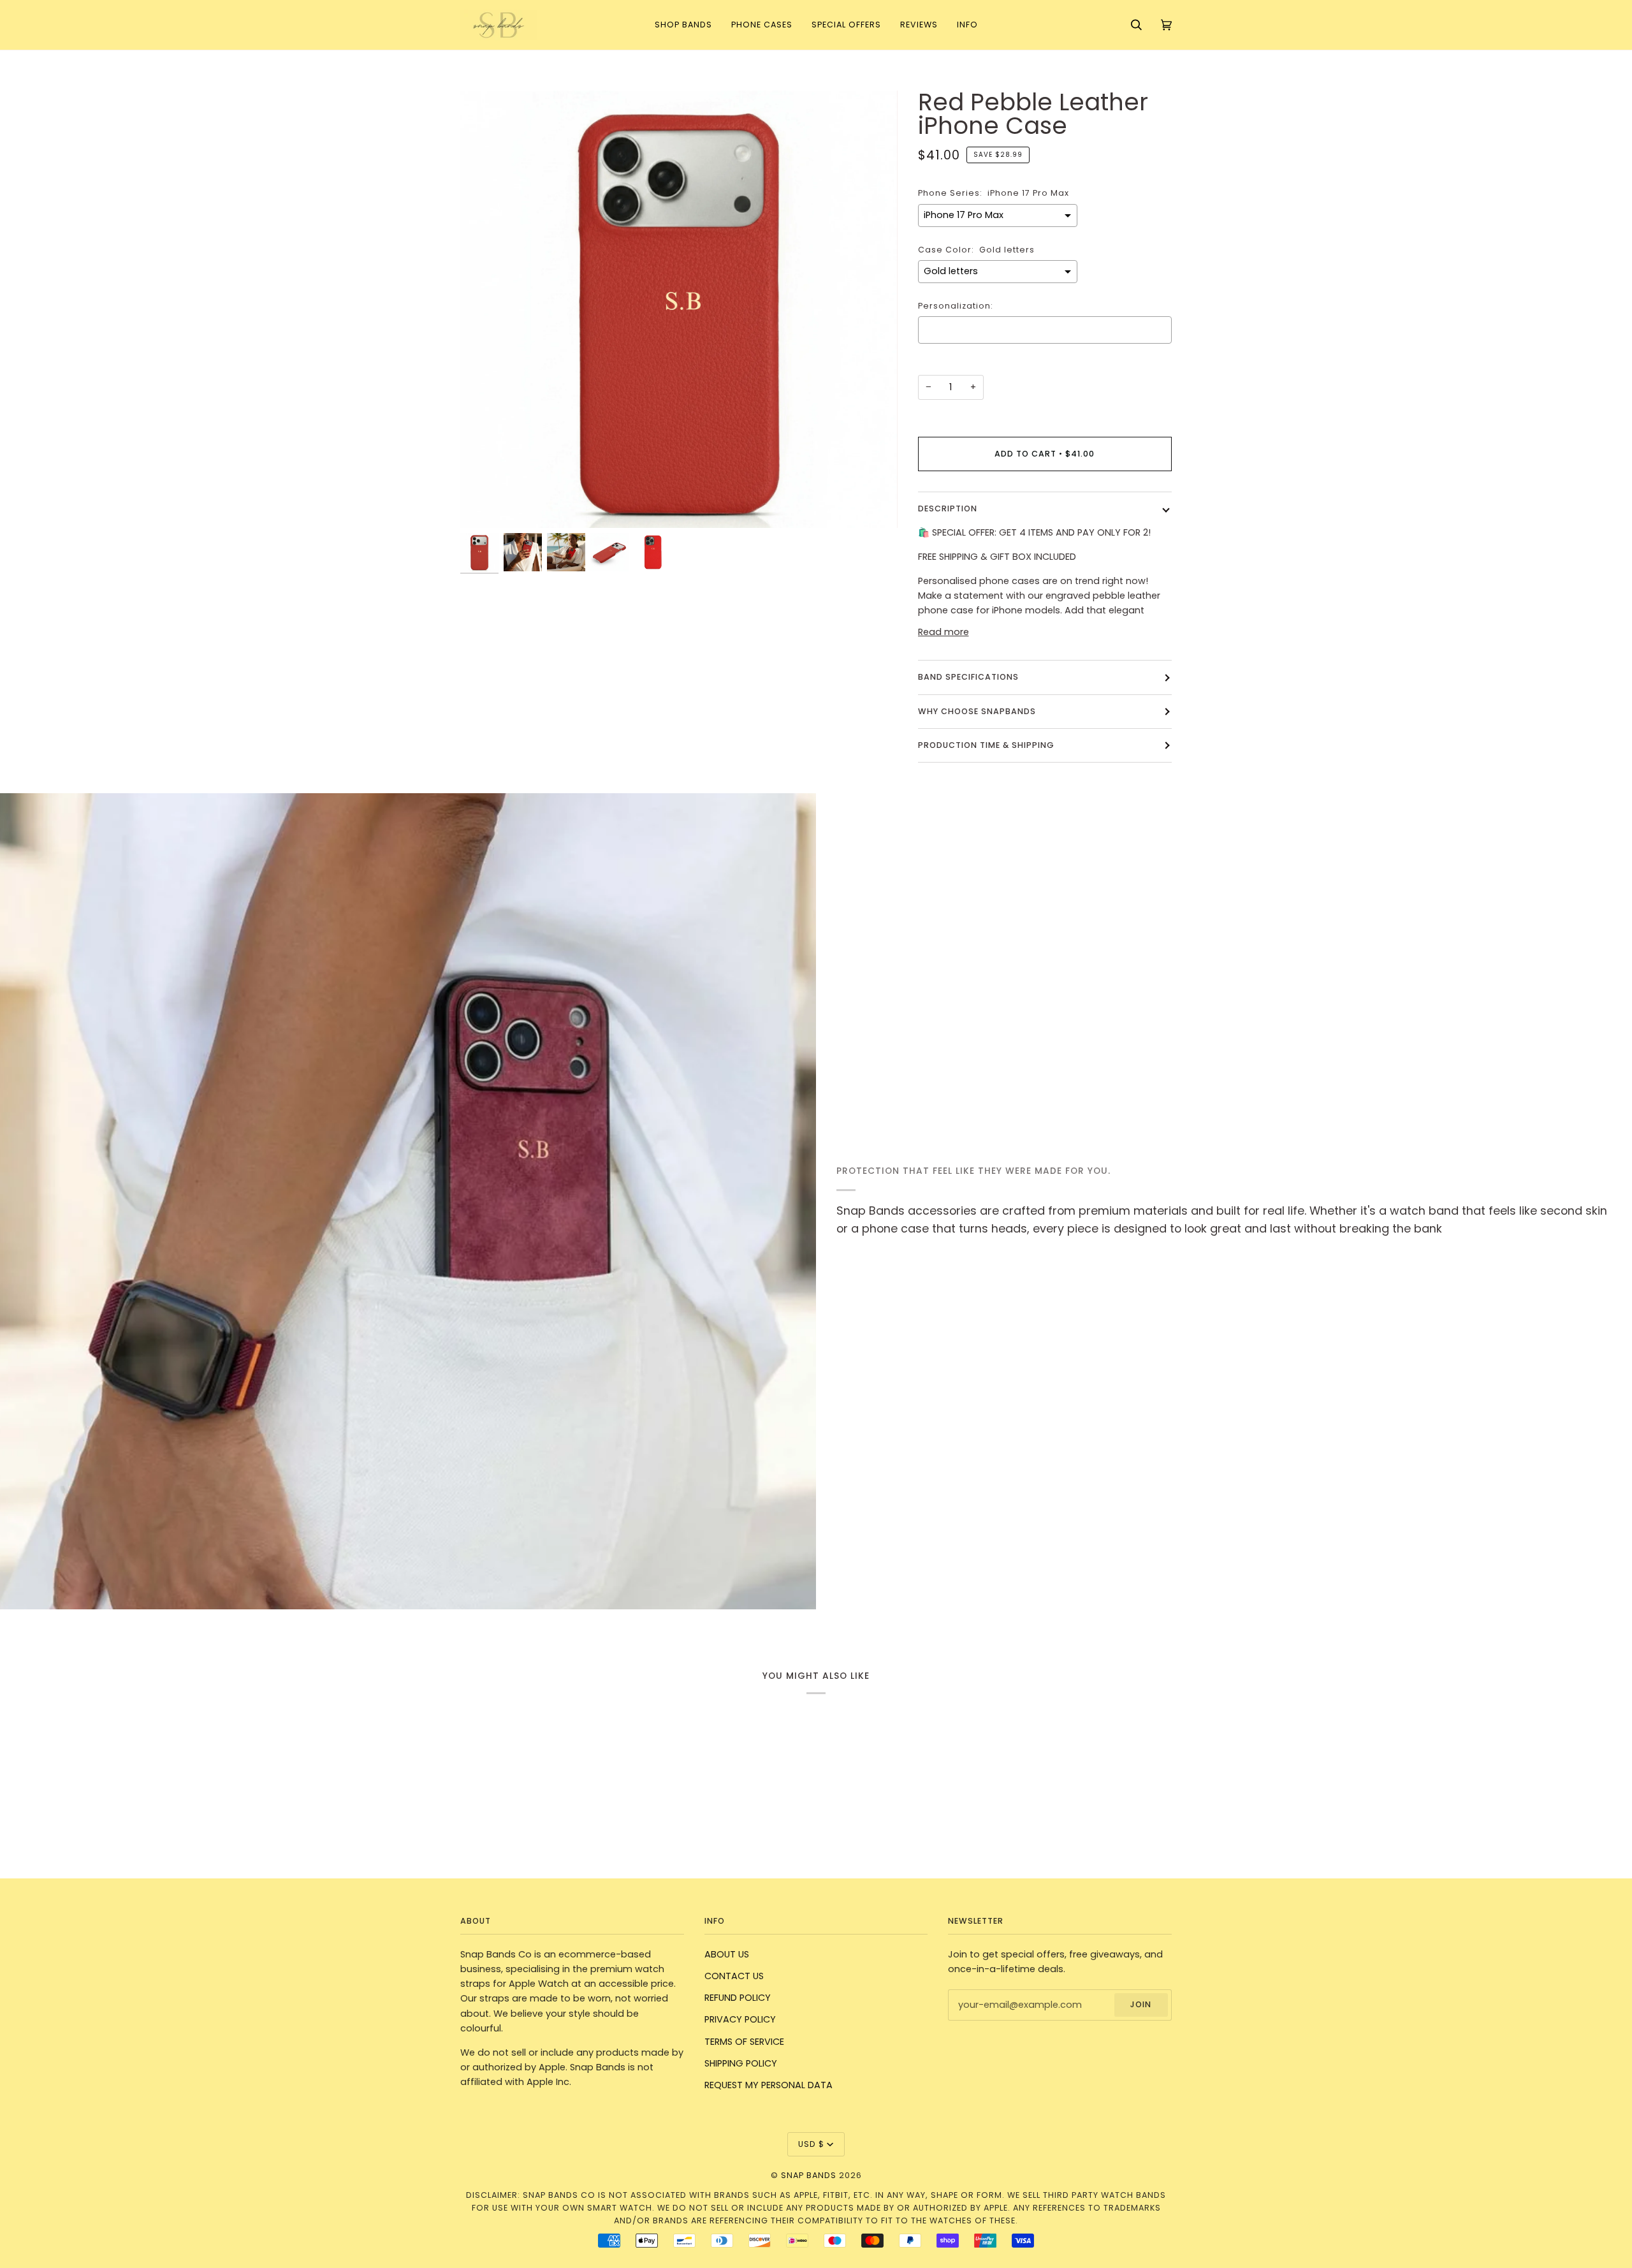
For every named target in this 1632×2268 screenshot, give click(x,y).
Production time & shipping (986, 745)
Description (948, 508)
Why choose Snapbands (977, 711)
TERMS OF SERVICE (744, 2042)
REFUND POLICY (738, 1998)
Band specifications (968, 677)
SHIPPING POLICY (741, 2063)
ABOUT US (727, 1954)
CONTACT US (734, 1976)
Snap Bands (809, 2175)
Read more (943, 632)
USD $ (811, 2144)
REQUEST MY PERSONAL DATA (769, 2085)
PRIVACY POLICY (740, 2019)
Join (1141, 2004)
